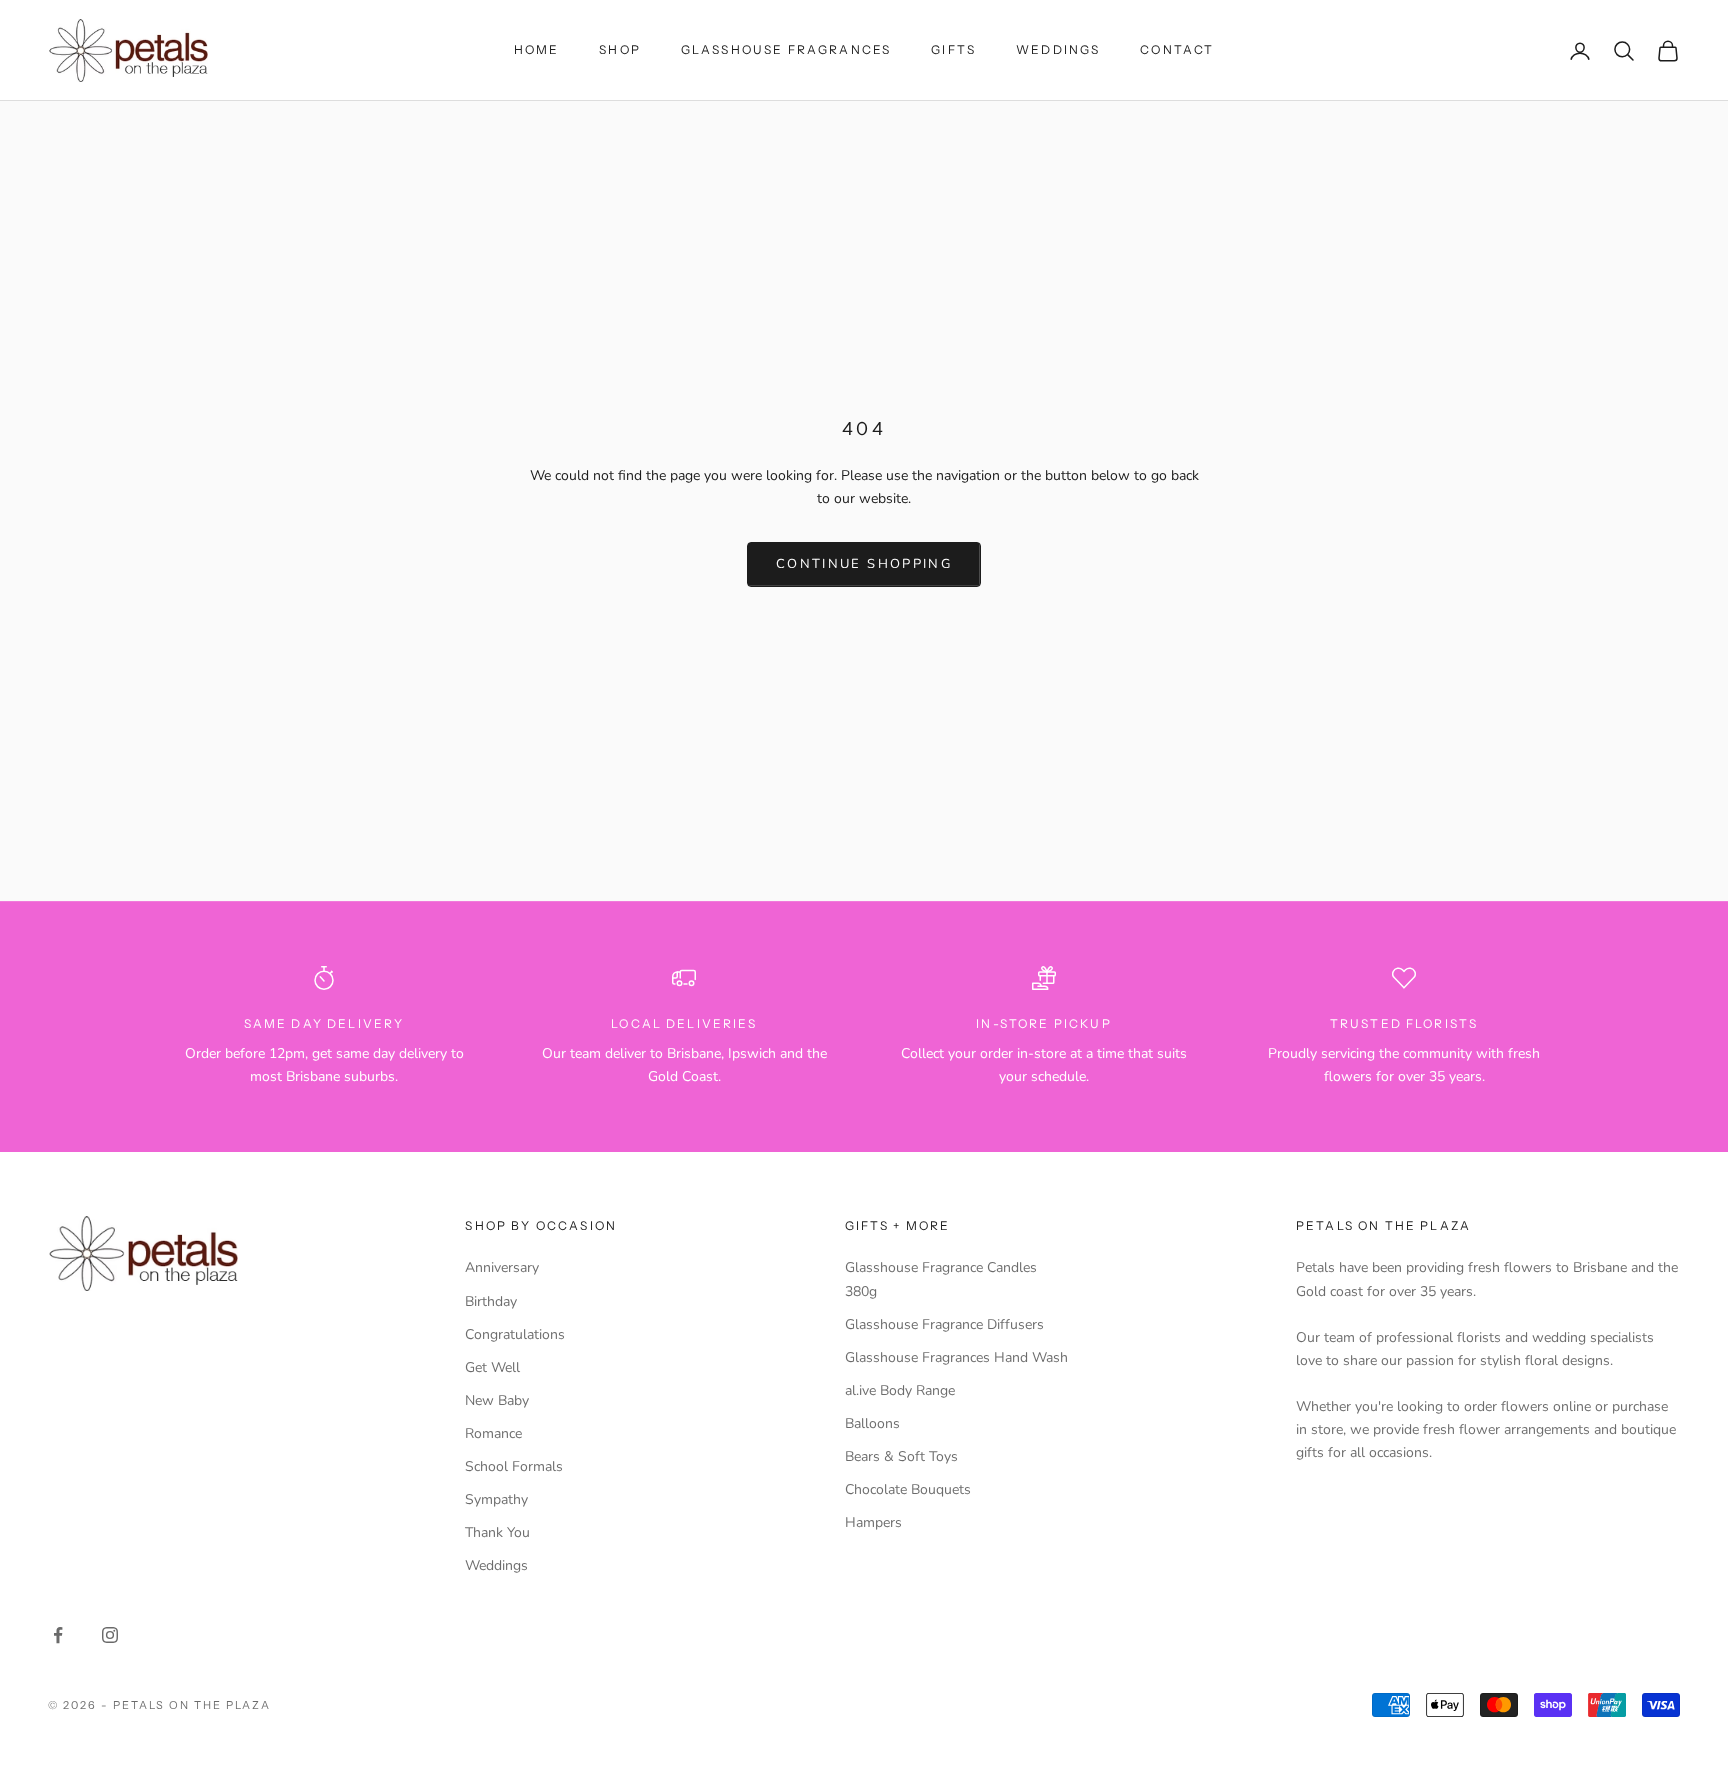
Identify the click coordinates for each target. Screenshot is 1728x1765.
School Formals (514, 1466)
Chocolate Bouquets (908, 1489)
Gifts (953, 49)
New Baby (497, 1400)
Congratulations (515, 1334)
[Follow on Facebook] (58, 1635)
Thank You (497, 1532)
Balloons (872, 1423)
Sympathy (496, 1499)
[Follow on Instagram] (110, 1635)
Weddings (1058, 49)
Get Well (492, 1367)
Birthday (491, 1301)
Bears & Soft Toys (901, 1456)
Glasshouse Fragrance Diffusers (944, 1324)
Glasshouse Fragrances (786, 49)
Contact (1177, 49)
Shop (620, 49)
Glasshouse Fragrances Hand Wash (956, 1357)
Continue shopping (864, 564)
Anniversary (502, 1267)
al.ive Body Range (900, 1390)
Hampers (873, 1522)
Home (537, 49)
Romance (493, 1433)
